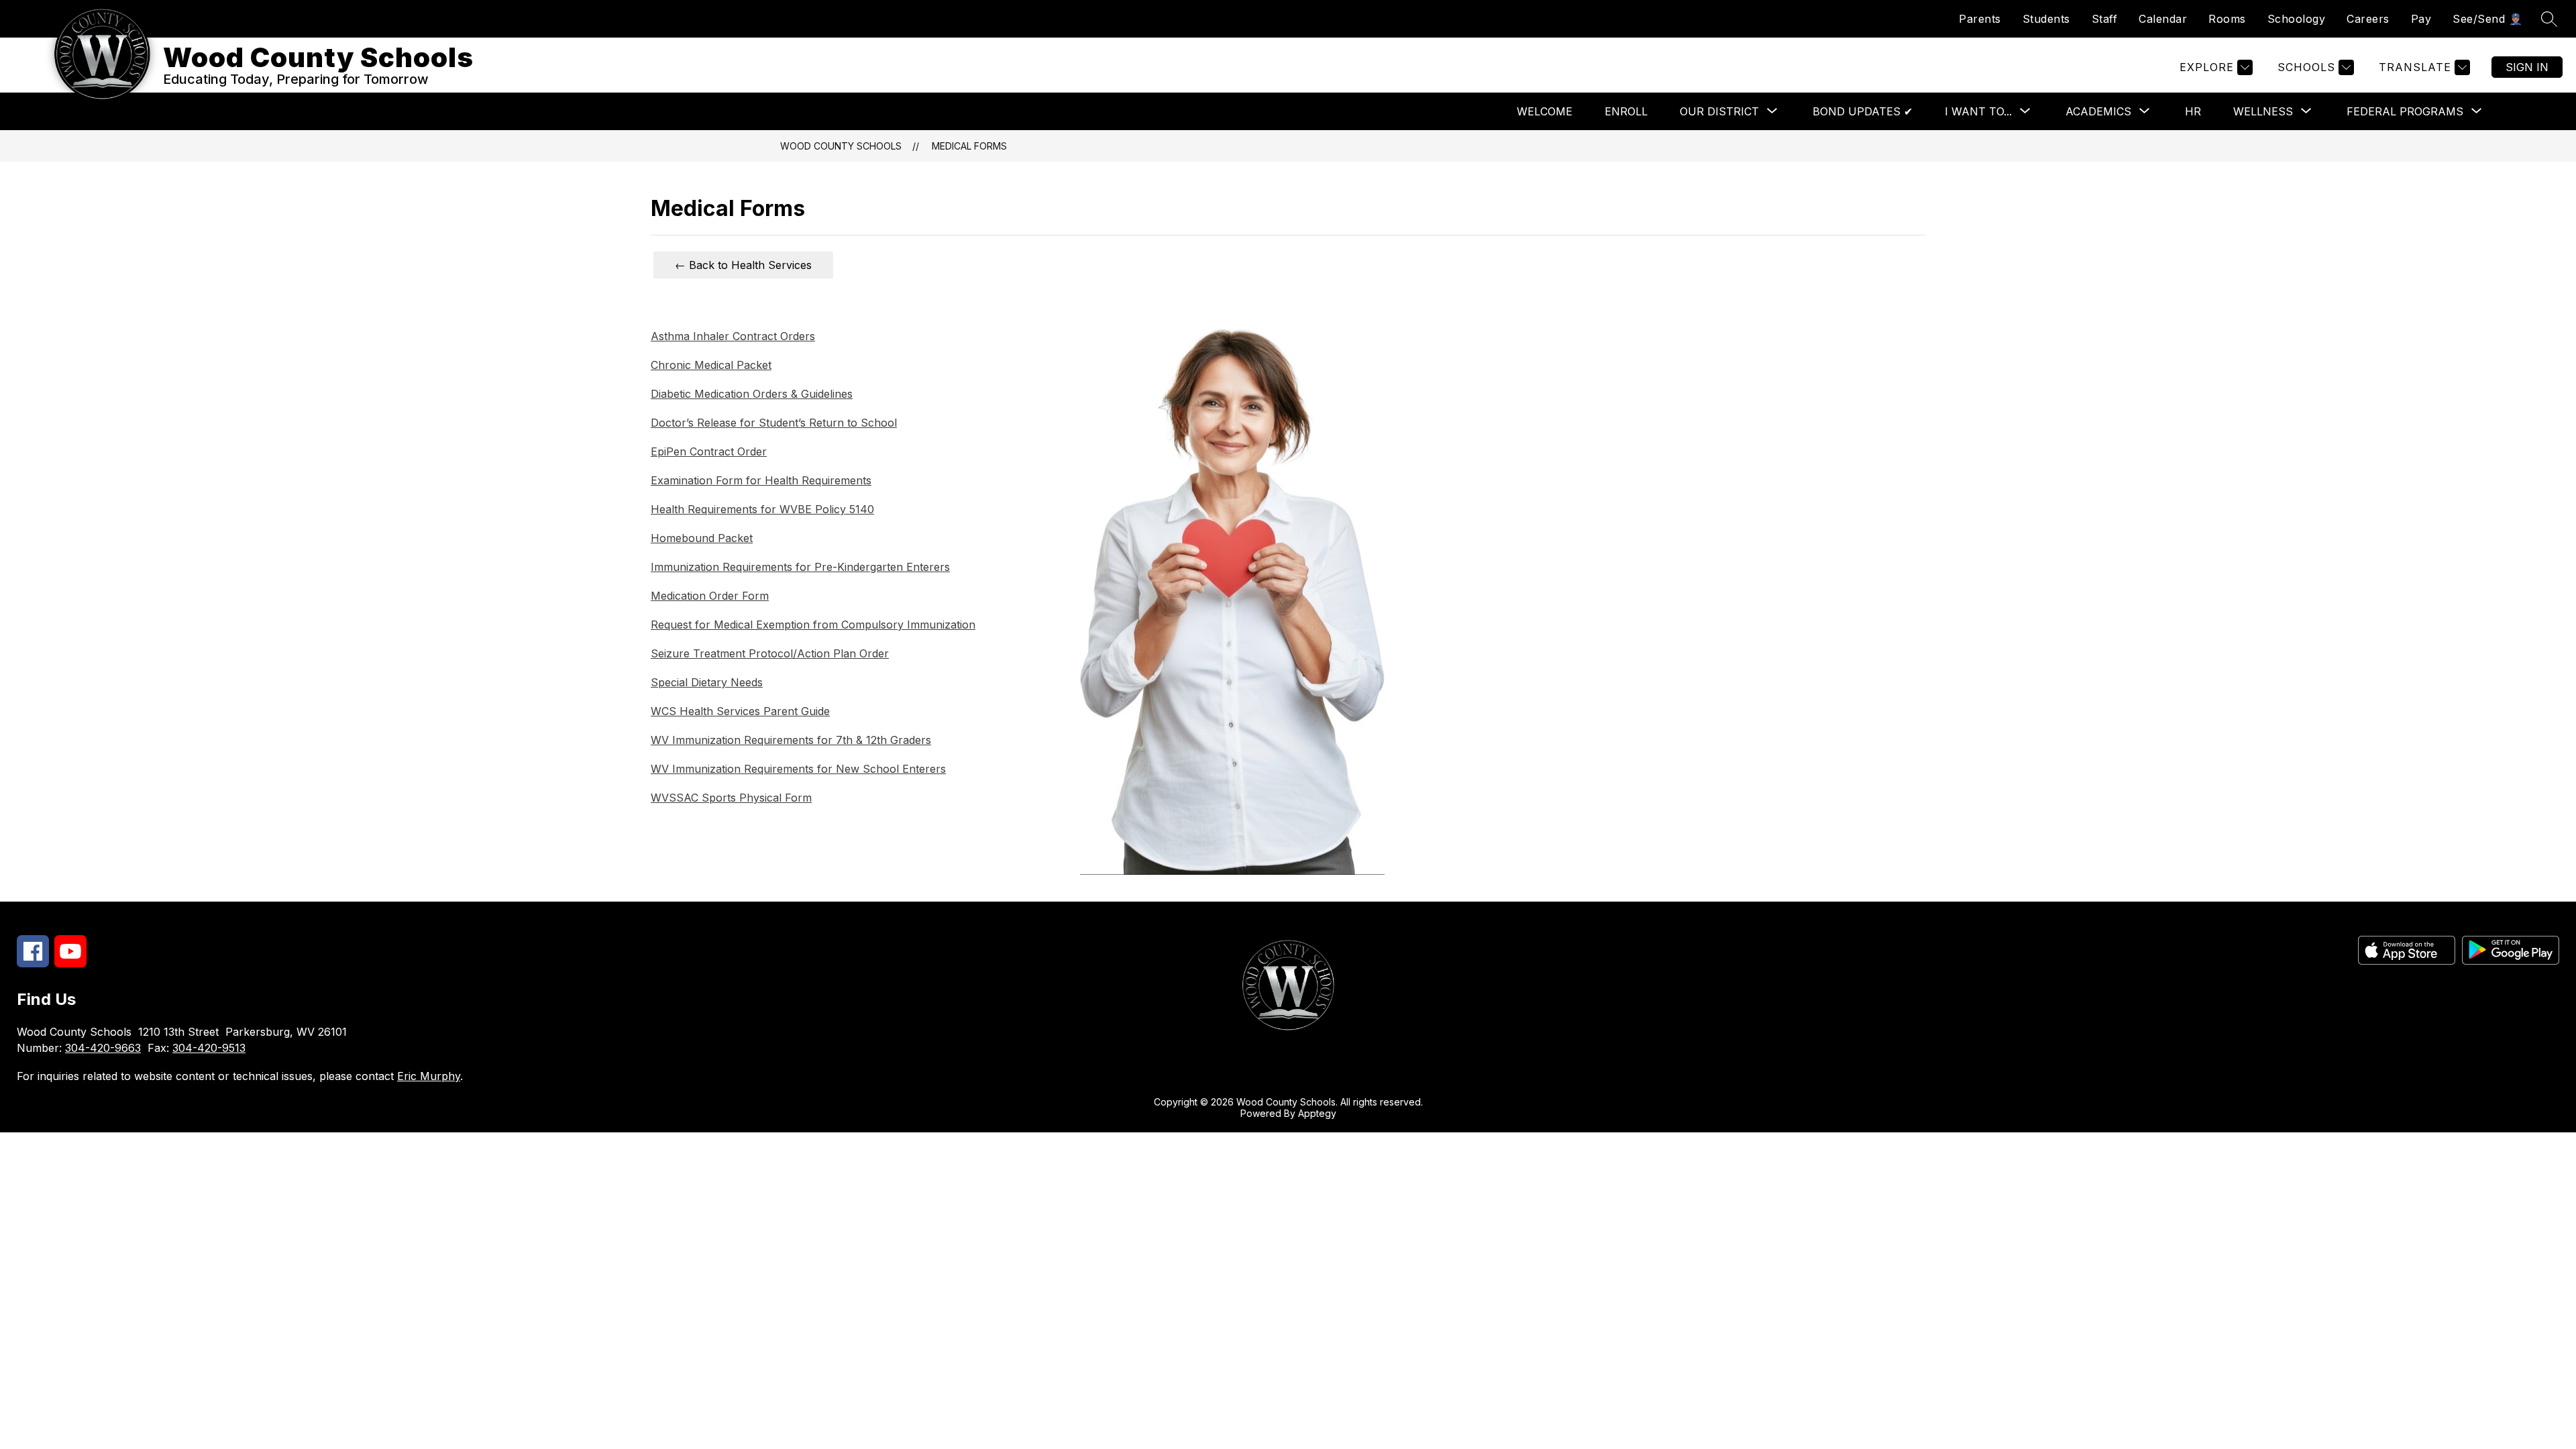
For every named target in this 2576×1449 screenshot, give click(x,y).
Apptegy (1317, 1113)
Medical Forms (969, 146)
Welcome (1545, 111)
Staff (2105, 19)
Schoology (2297, 19)
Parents (1980, 19)
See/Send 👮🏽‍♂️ (2487, 19)
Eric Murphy (429, 1076)
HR (2193, 111)
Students (2046, 19)
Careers (2368, 19)
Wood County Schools (841, 146)
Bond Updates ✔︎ (1863, 111)
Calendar (2163, 19)
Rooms (2227, 19)
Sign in (2527, 67)
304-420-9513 (209, 1048)
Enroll (1626, 111)
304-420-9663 (103, 1048)
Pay (2421, 19)
